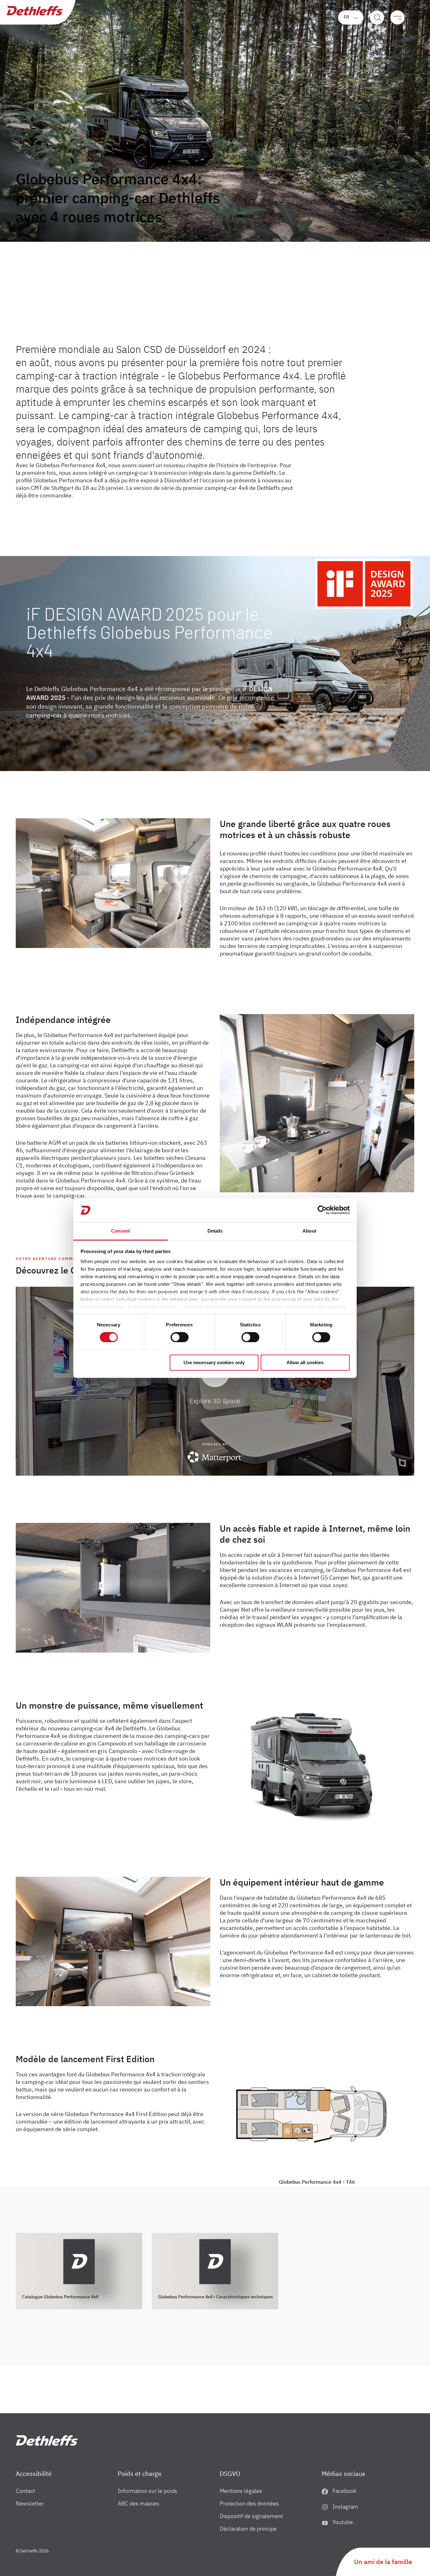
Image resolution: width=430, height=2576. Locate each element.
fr (347, 17)
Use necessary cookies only (214, 1362)
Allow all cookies (305, 1362)
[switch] (180, 1337)
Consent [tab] (121, 1231)
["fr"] (47, 2440)
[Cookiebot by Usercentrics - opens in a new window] (322, 1210)
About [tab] (309, 1231)
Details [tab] (215, 1231)
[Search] (377, 17)
